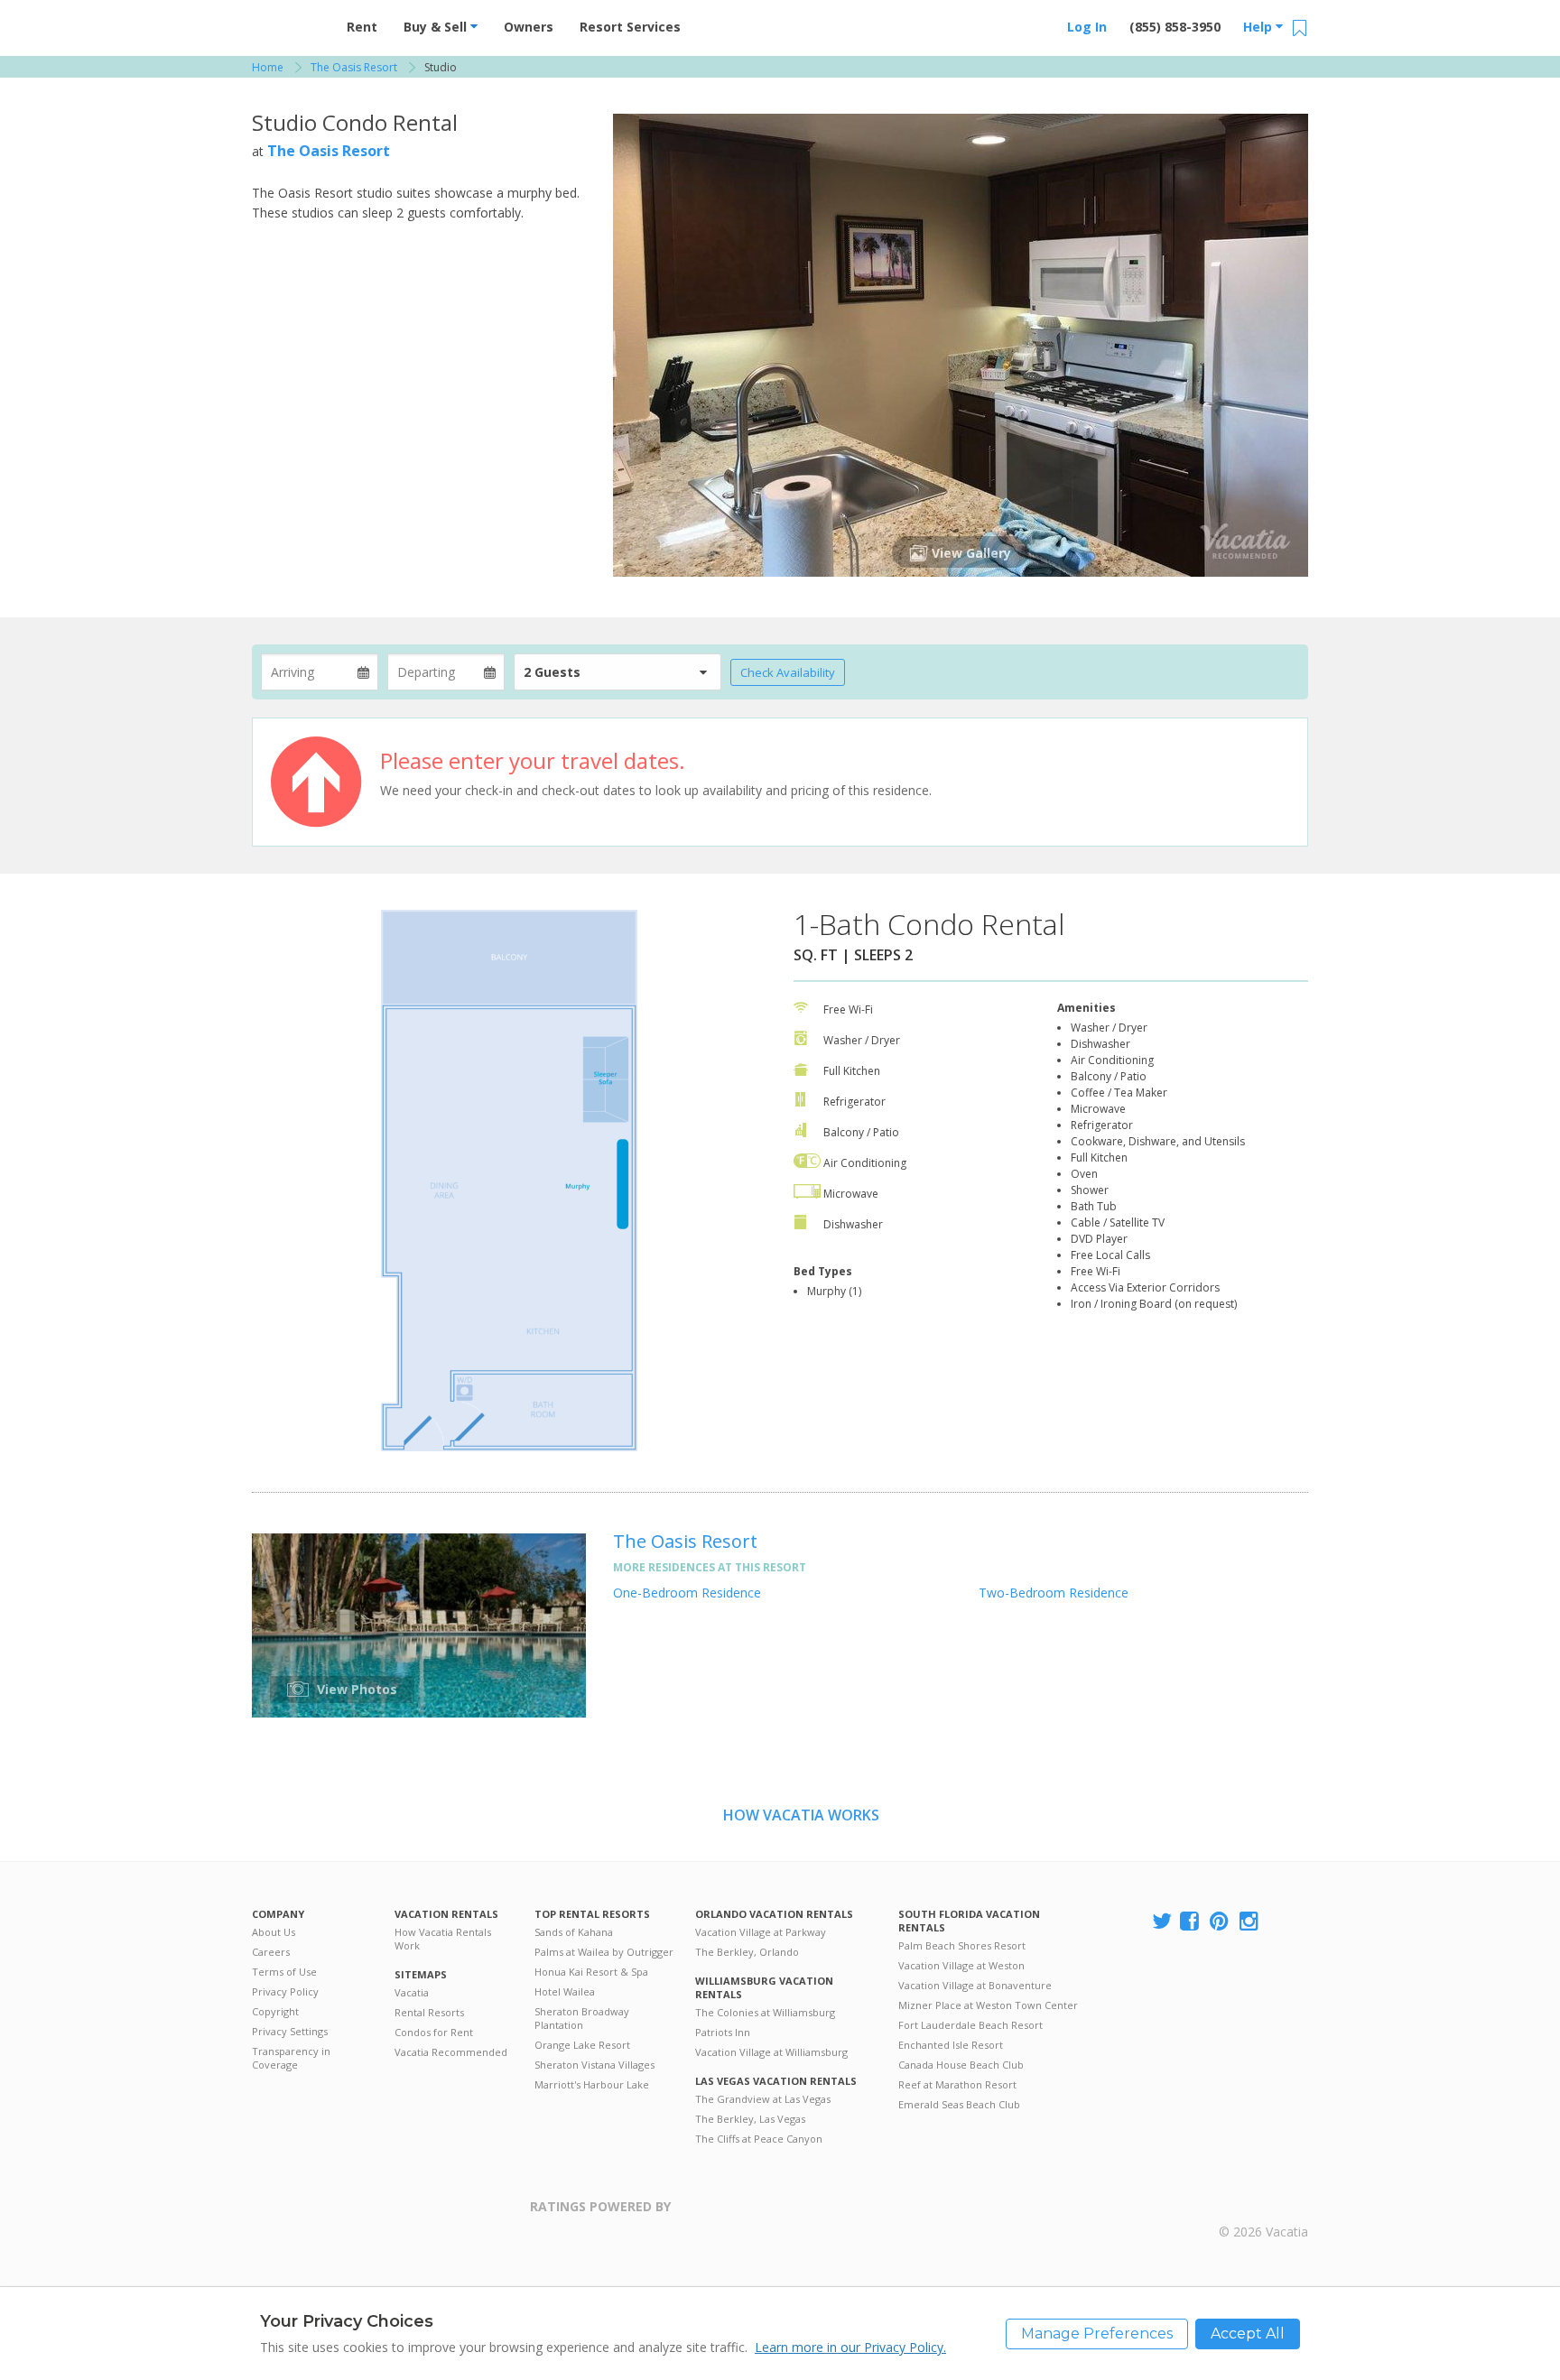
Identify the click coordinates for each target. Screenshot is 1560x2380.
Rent (362, 27)
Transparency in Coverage (291, 2058)
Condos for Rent (434, 2032)
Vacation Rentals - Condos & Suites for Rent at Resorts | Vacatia (288, 23)
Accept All (1248, 2334)
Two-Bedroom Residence (1054, 1593)
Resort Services (630, 27)
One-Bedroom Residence (687, 1593)
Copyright (275, 2011)
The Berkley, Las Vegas (750, 2119)
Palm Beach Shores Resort (962, 1945)
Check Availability (788, 672)
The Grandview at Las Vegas (763, 2099)
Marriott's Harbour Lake (592, 2084)
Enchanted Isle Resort (951, 2045)
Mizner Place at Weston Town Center (988, 2005)
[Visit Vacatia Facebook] (1191, 1922)
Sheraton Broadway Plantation (582, 2018)
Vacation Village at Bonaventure (975, 1985)
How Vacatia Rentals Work (443, 1939)
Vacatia (412, 1992)
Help (1259, 27)
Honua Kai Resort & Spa (591, 1972)
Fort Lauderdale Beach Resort (970, 2025)
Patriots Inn (723, 2032)
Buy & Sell (437, 27)
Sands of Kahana (574, 1932)
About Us (274, 1932)
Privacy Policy (285, 1991)
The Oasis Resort (329, 151)
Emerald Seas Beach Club (959, 2104)
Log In (1087, 27)
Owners (529, 27)
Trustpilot (759, 2217)
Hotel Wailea (565, 1991)
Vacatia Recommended (451, 2052)
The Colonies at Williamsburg (765, 2012)
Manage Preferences (1097, 2334)
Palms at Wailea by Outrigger (604, 1952)
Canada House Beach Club (961, 2065)
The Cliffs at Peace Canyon (759, 2139)
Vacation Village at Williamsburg (771, 2052)
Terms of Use (284, 1972)
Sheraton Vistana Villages (594, 2065)
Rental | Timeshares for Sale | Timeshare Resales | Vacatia (1264, 2209)
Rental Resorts (429, 2012)
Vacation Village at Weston (961, 1965)
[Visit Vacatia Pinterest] (1221, 1922)
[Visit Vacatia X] (1162, 1922)
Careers (271, 1952)
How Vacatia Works (801, 1815)
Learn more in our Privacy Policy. (850, 2347)
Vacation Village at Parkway (761, 1932)
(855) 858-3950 (1175, 27)
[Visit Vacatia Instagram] (1250, 1922)
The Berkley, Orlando (747, 1952)
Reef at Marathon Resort (957, 2084)
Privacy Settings (290, 2031)
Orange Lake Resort (582, 2045)
